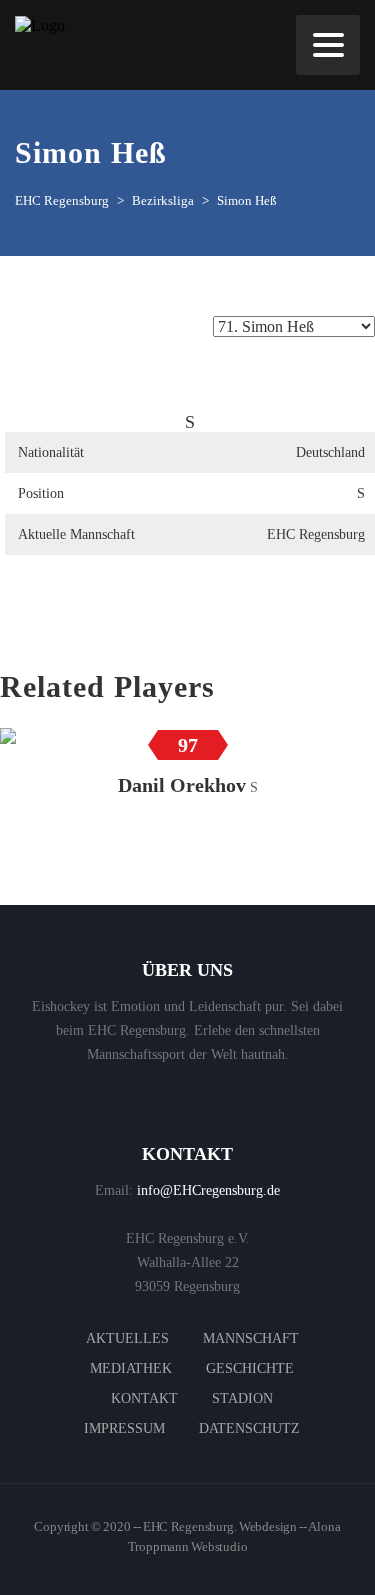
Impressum (124, 1428)
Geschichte (250, 1368)
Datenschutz (249, 1428)
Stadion (242, 1398)
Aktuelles (127, 1338)
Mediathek (131, 1368)
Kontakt (144, 1398)
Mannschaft (251, 1338)
